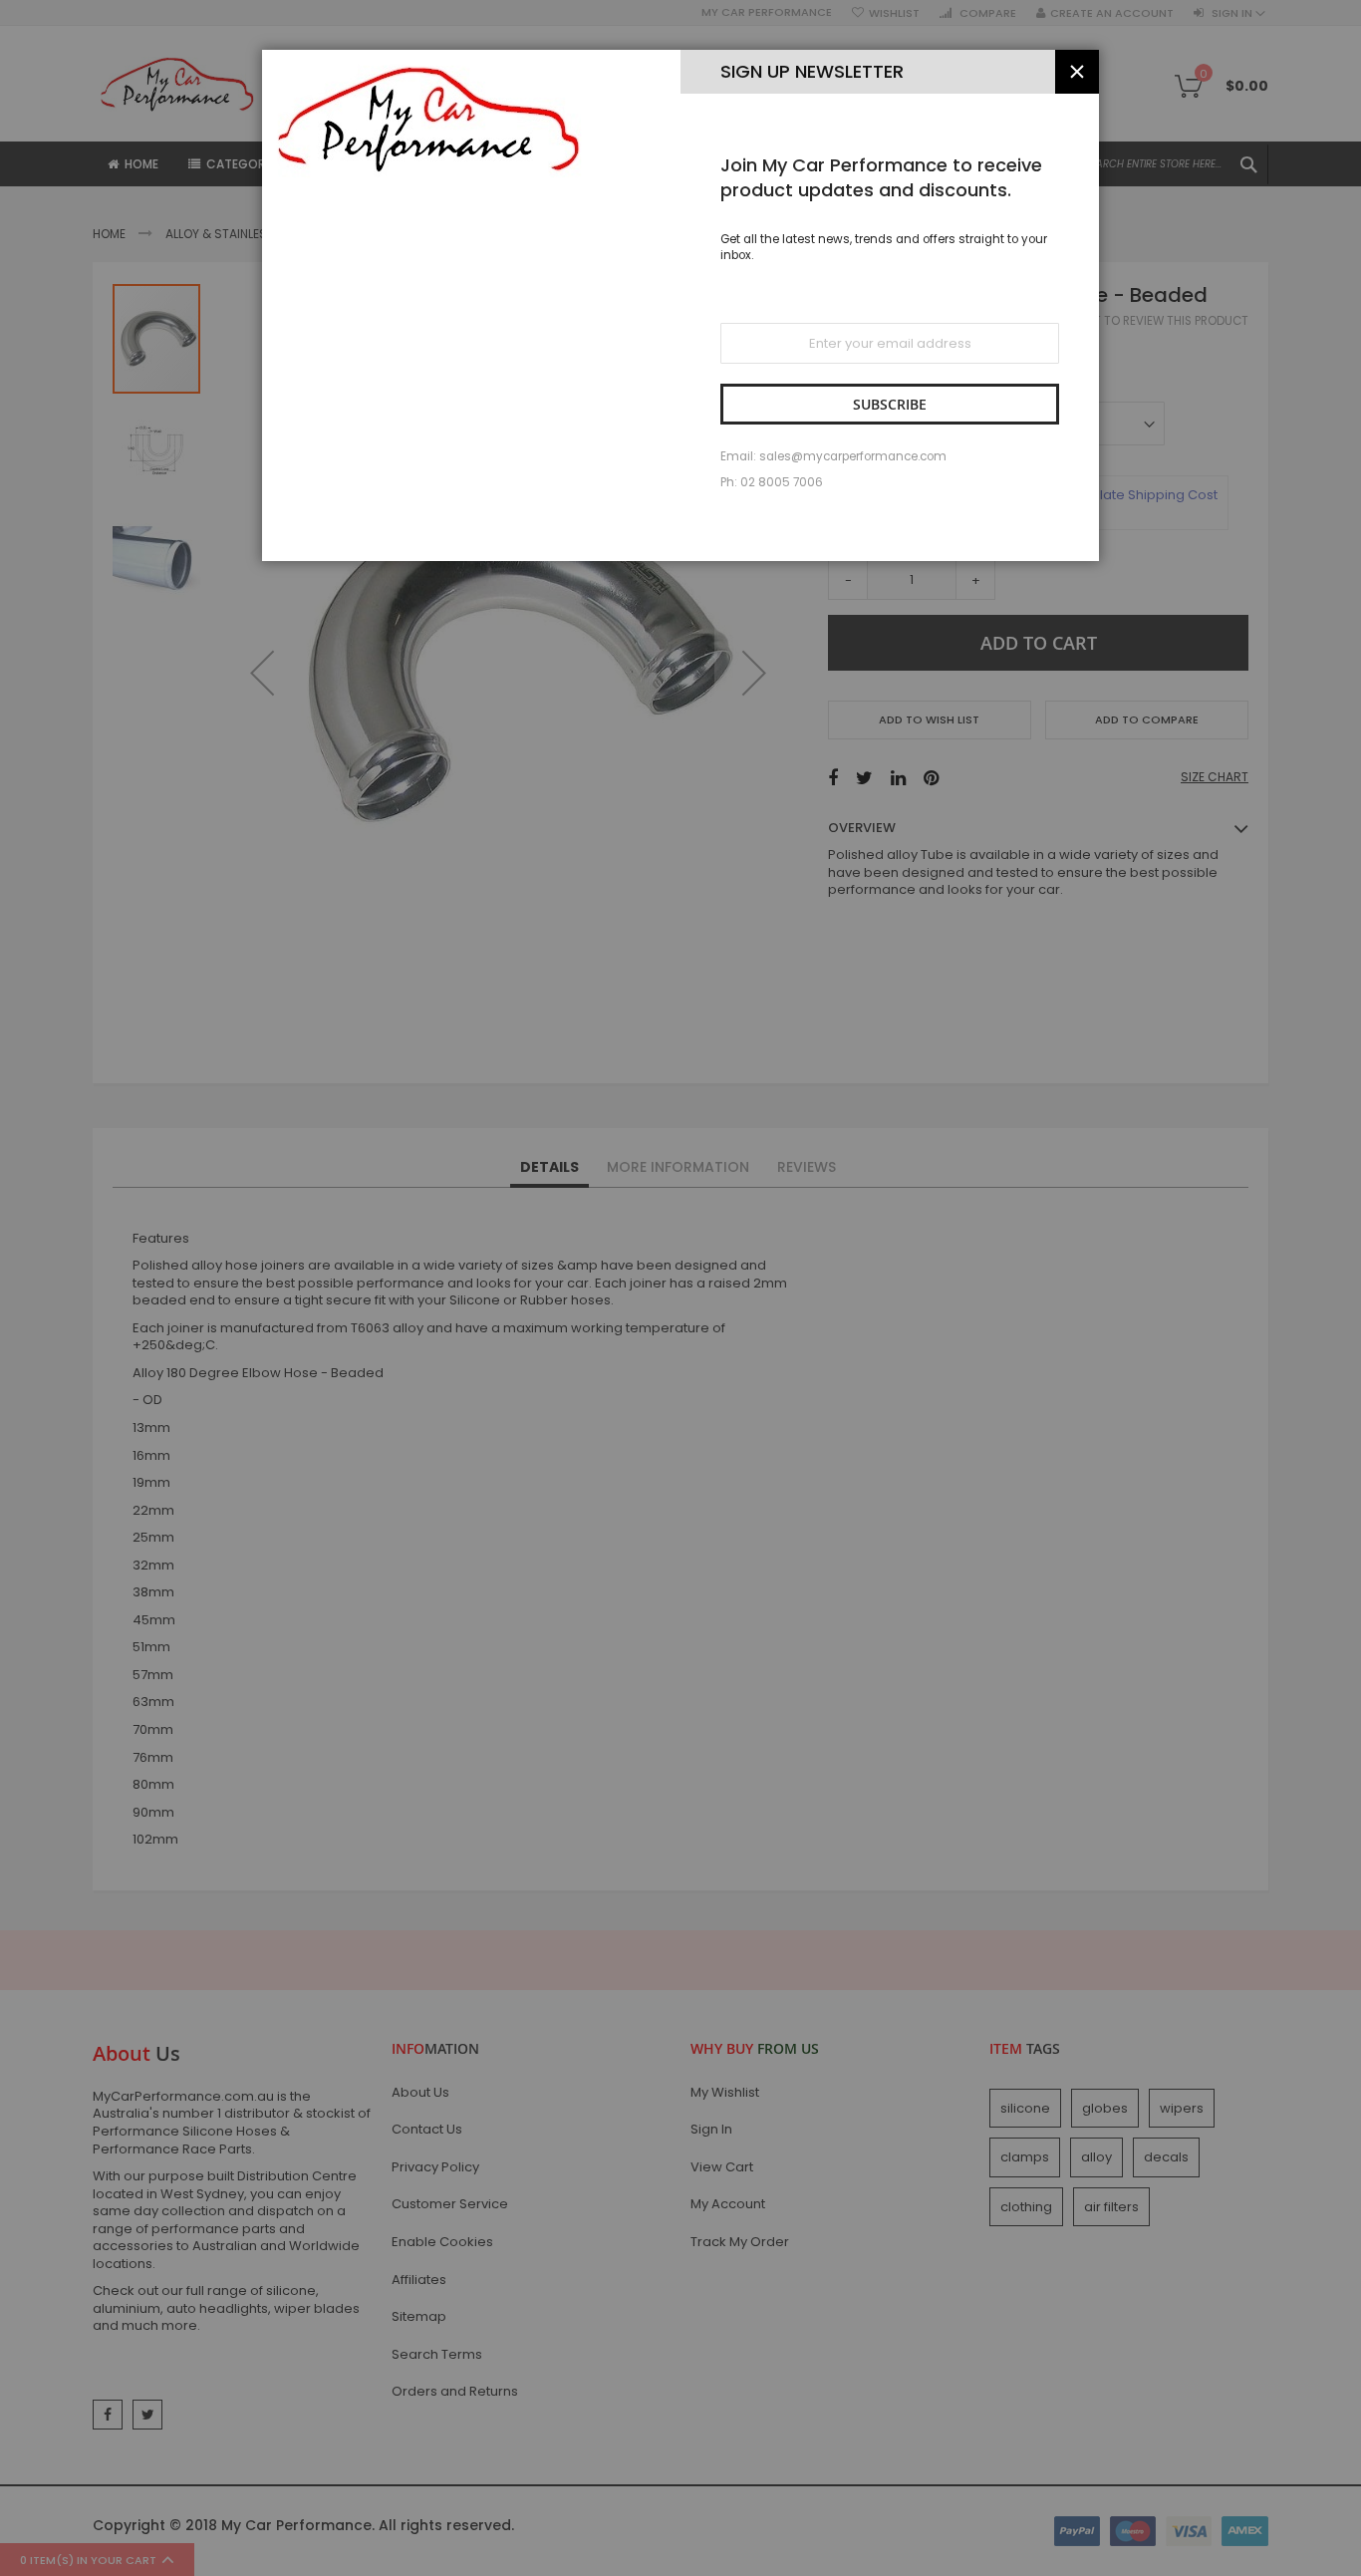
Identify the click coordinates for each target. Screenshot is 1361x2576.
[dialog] (680, 1288)
